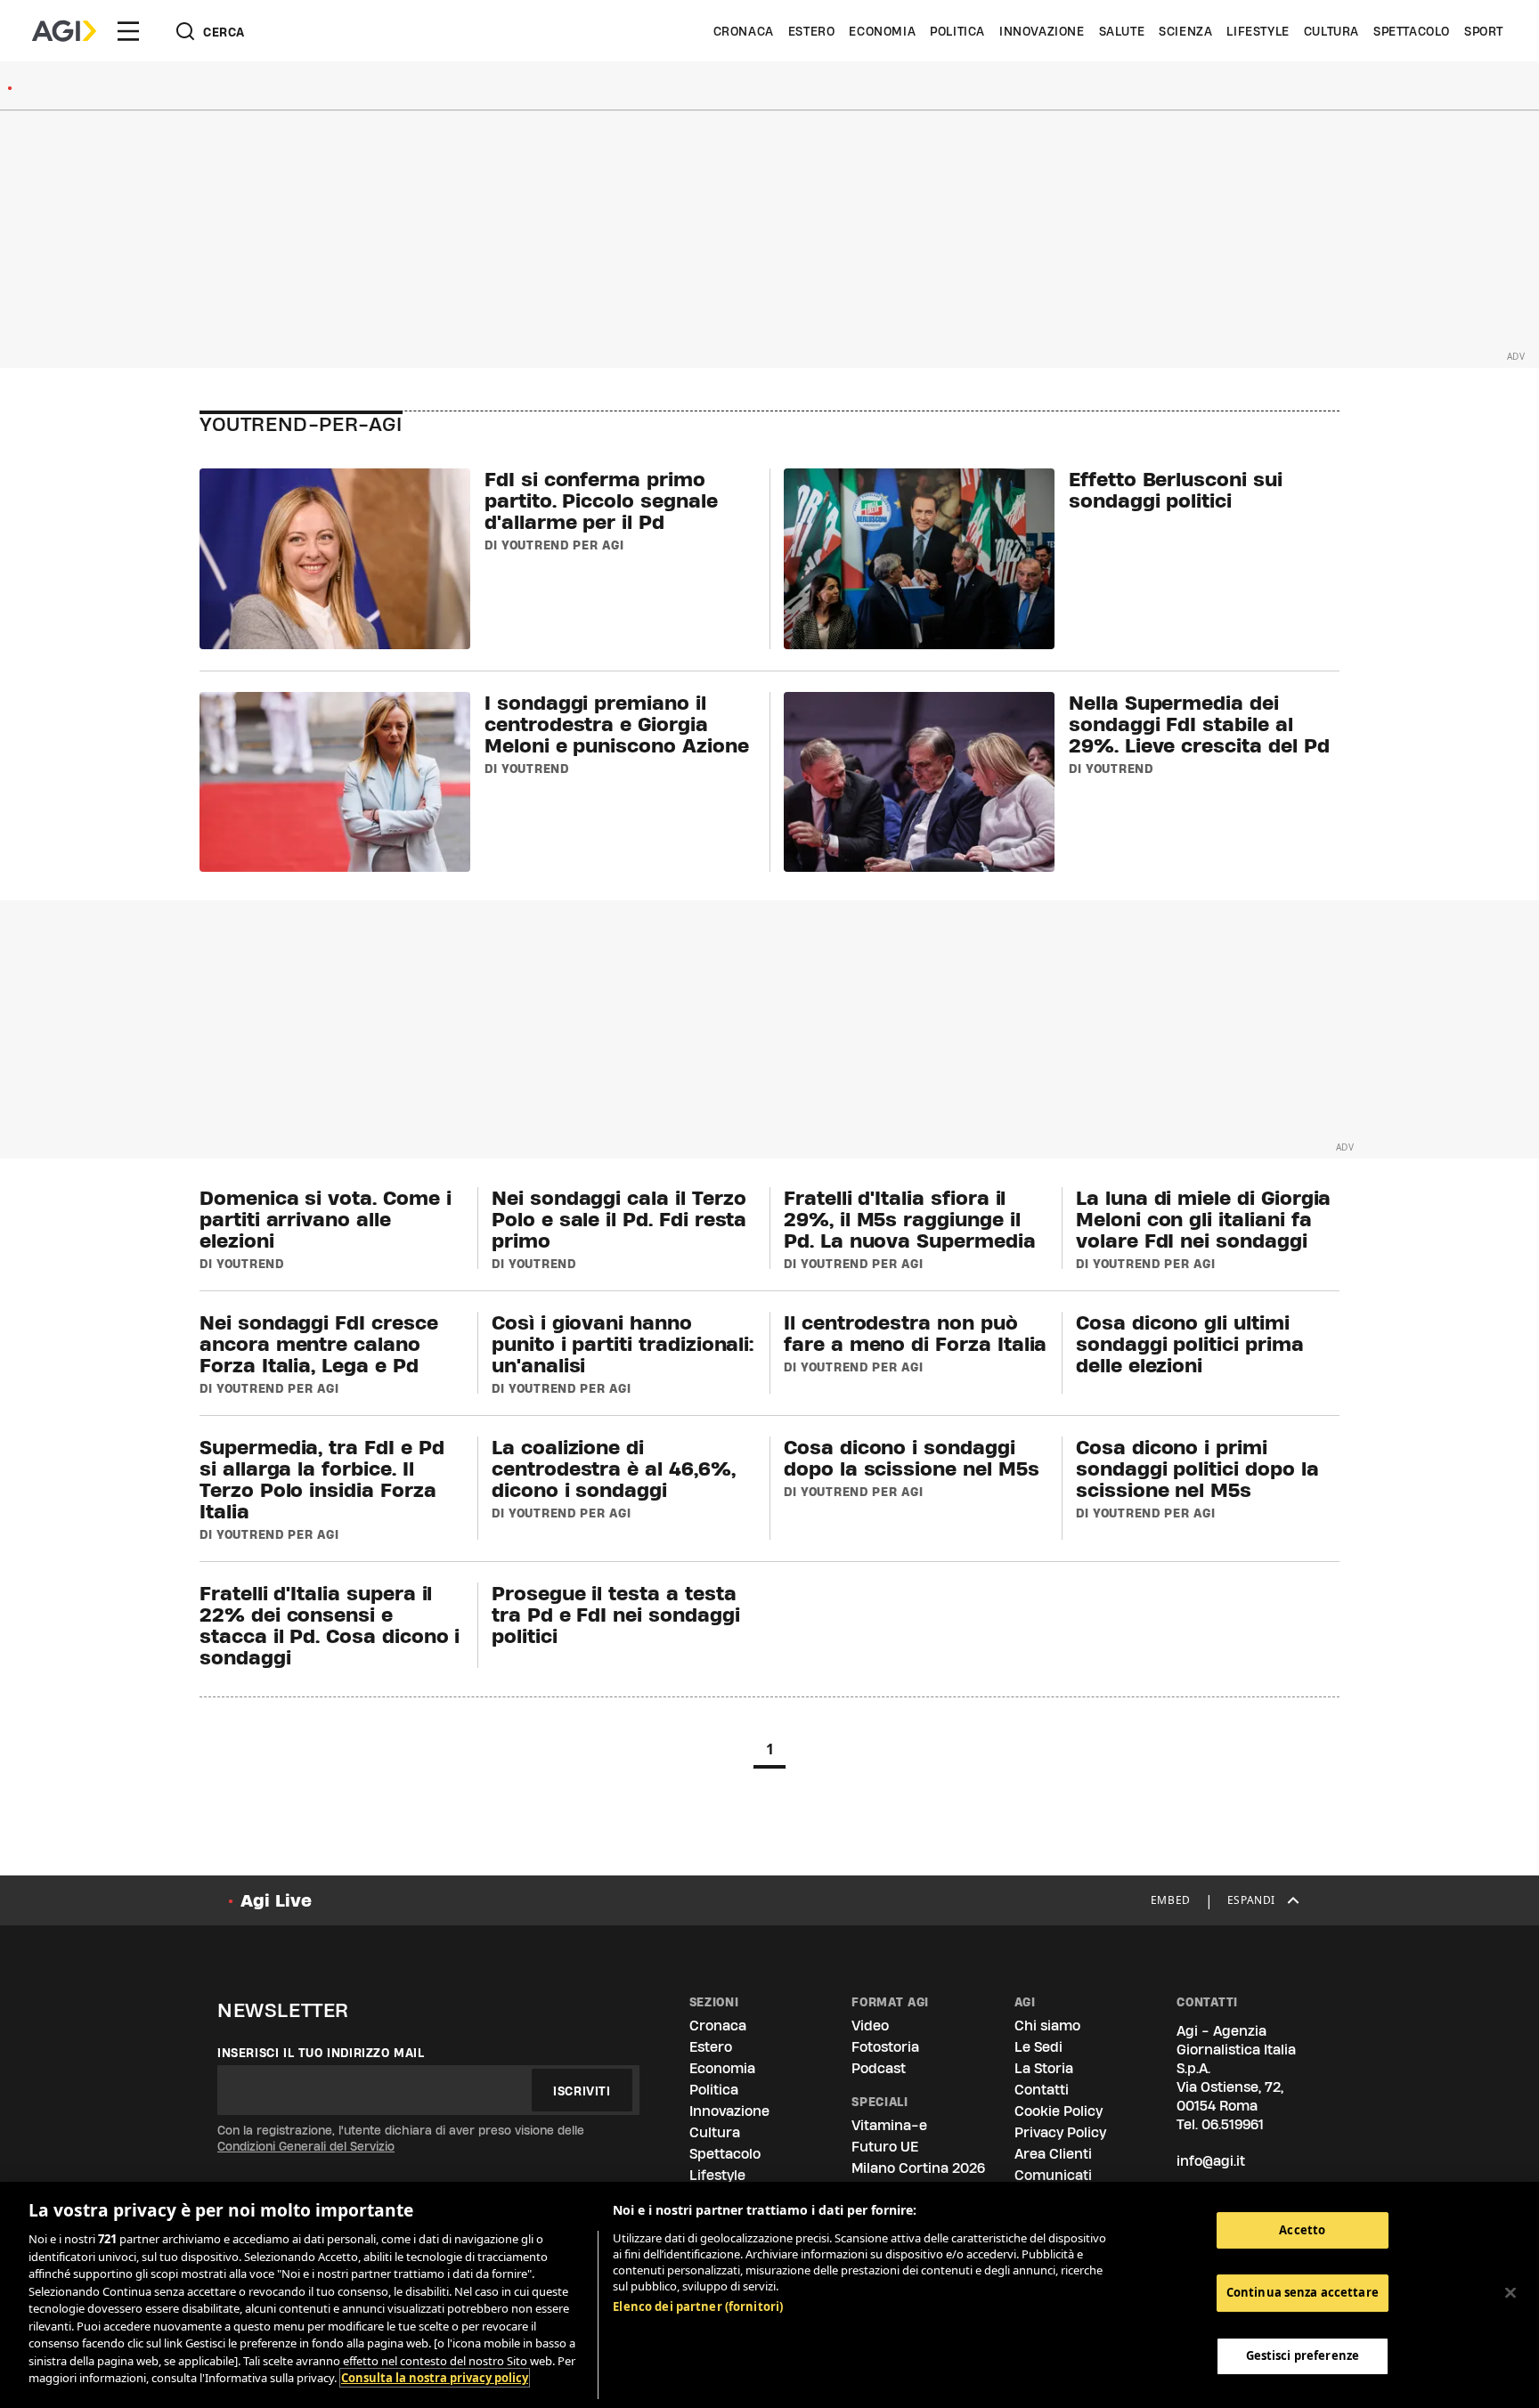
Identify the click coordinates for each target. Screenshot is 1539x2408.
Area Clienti (1053, 2154)
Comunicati (1053, 2175)
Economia (882, 31)
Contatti (1042, 2090)
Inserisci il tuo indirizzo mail (321, 2053)
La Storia (1044, 2068)
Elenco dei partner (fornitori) (698, 2306)
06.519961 (1233, 2124)
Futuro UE (885, 2147)
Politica (957, 31)
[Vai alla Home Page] (64, 31)
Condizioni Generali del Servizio (306, 2146)
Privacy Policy (1060, 2132)
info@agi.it (1211, 2161)
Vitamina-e (889, 2125)
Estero (812, 31)
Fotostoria (885, 2047)
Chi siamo (1047, 2026)
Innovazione (1042, 31)
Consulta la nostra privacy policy (435, 2378)
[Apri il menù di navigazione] (128, 31)
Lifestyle (1258, 31)
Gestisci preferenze (1303, 2356)
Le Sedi (1038, 2047)
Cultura (1331, 31)
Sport (1484, 31)
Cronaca (744, 31)
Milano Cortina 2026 (918, 2168)
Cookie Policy (1059, 2111)
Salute (1122, 31)
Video (870, 2026)
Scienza (1185, 31)
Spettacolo (1412, 31)
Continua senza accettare (1303, 2293)
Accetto (1302, 2230)
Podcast (879, 2068)
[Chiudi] (1510, 2293)
